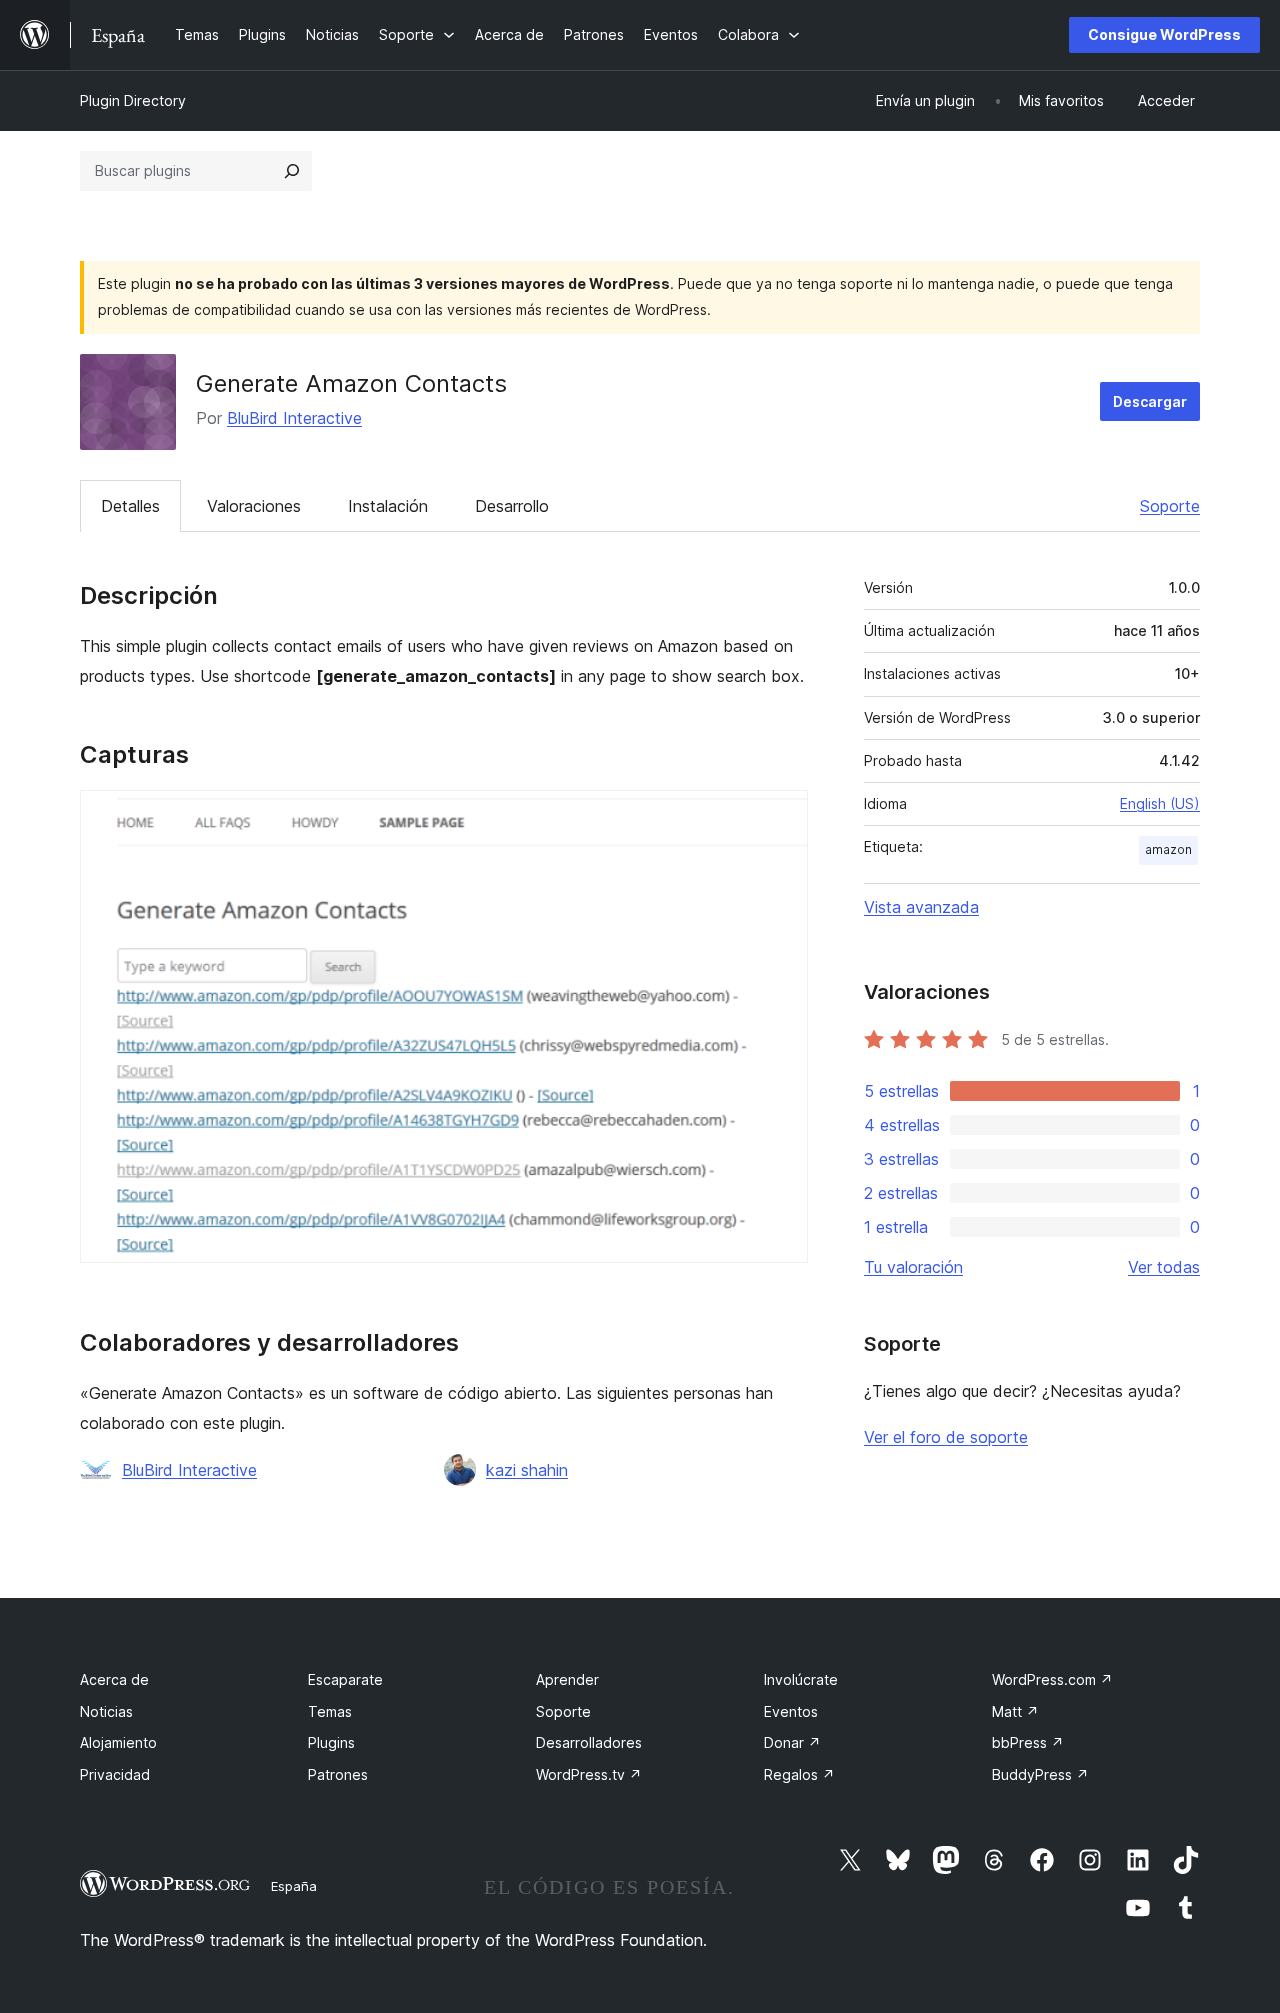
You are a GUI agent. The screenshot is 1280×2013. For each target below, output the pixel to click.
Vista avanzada (921, 907)
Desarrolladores (589, 1742)
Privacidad (115, 1774)
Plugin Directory (133, 100)
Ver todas (1164, 1267)
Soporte (1170, 506)
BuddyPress (1040, 1774)
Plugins (331, 1742)
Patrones (338, 1774)
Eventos (791, 1711)
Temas (330, 1711)
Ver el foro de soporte (946, 1437)
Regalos (799, 1774)
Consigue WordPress (1164, 34)
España (294, 1886)
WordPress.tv (589, 1774)
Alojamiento (118, 1742)
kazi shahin (527, 1470)
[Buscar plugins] (292, 171)
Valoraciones (254, 506)
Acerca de (114, 1679)
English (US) (1160, 803)
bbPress (1028, 1742)
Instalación (388, 506)
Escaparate (345, 1679)
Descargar (1150, 401)
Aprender (567, 1679)
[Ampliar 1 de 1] (781, 817)
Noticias (106, 1711)
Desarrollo (512, 506)
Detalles (130, 506)
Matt (1015, 1711)
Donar (792, 1742)
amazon (1168, 849)
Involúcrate (801, 1679)
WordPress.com (1052, 1679)
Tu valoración (913, 1267)
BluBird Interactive (294, 418)
